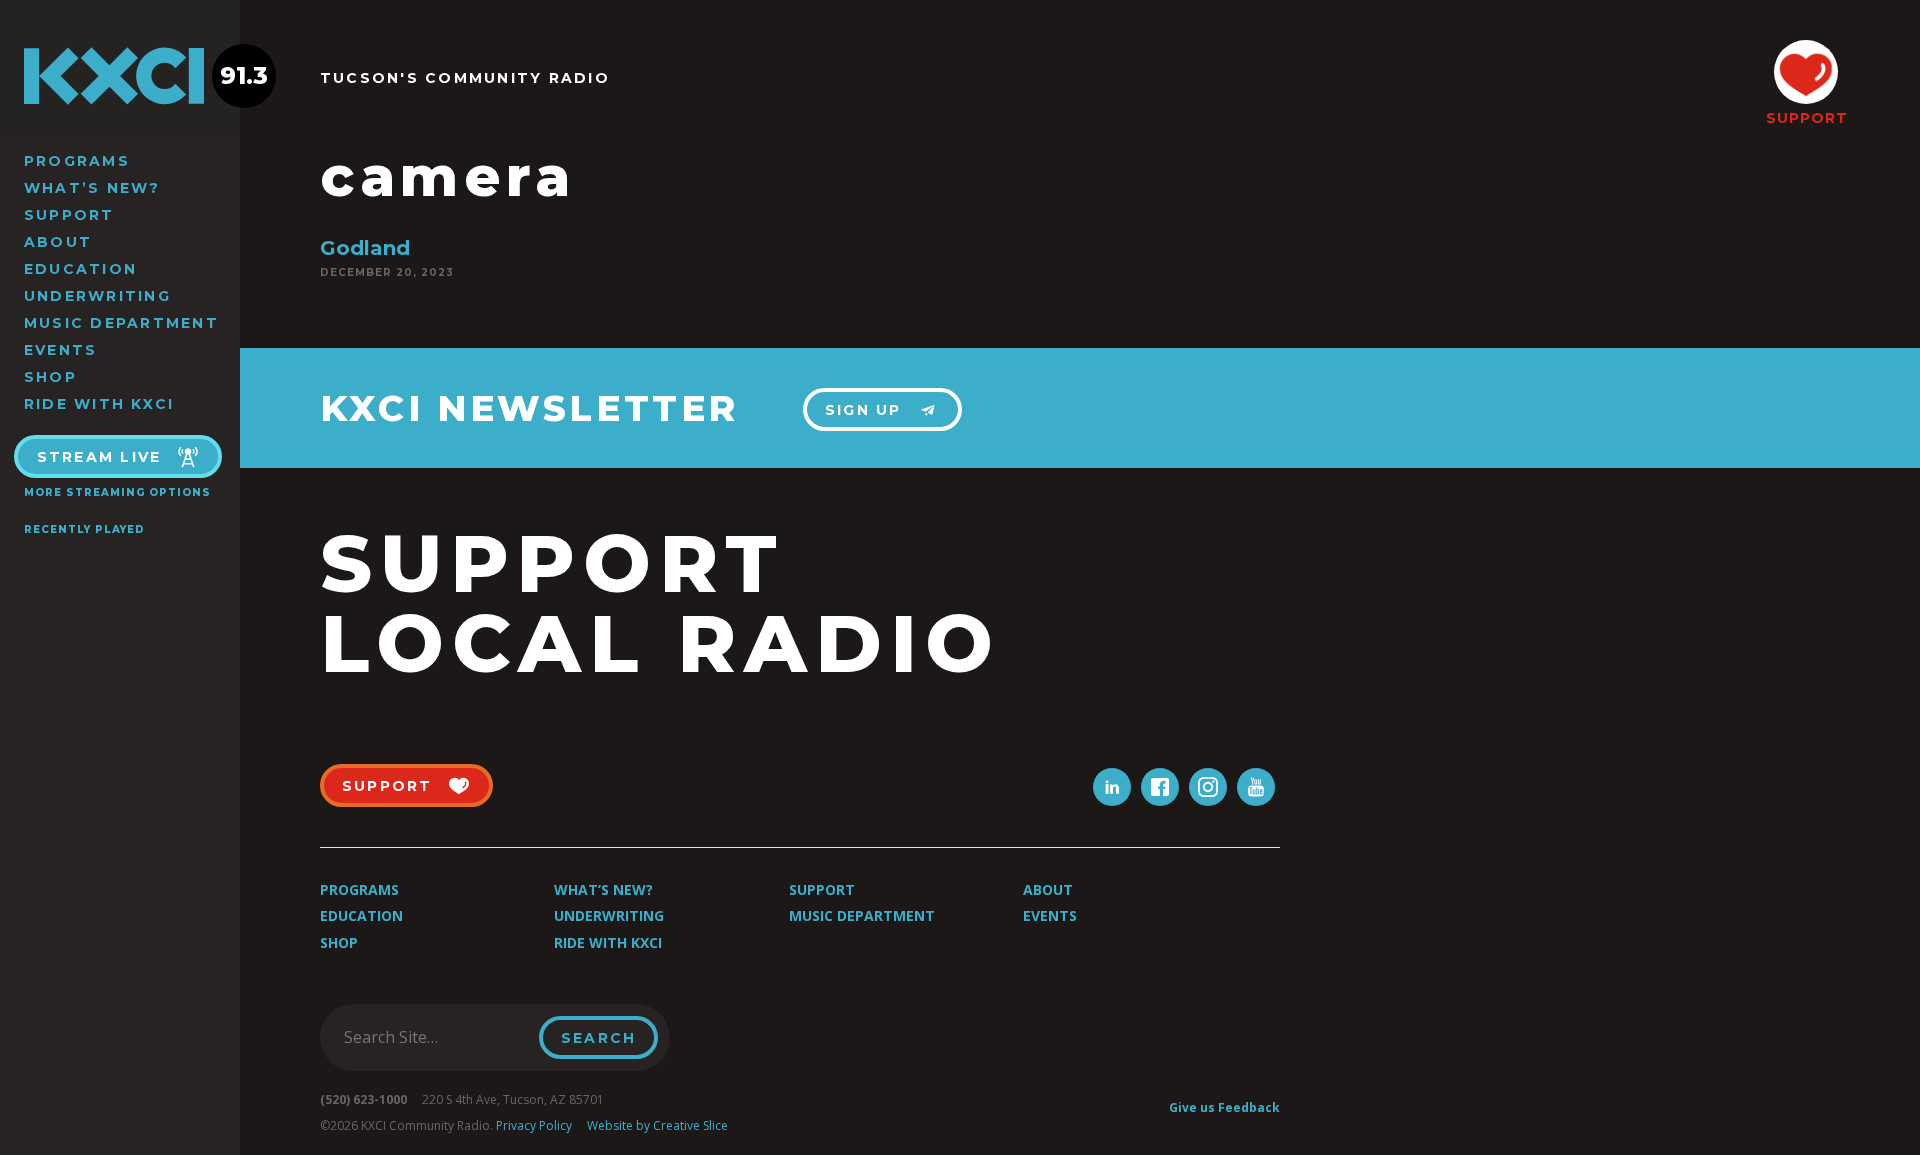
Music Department (121, 323)
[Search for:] (435, 1037)
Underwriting (97, 296)
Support (69, 215)
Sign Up (863, 410)
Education (80, 269)
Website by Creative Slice (657, 1125)
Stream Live (99, 457)
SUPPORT (1806, 118)
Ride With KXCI (99, 404)
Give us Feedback (1224, 1107)
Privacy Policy (534, 1125)
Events (60, 350)
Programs (77, 161)
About (58, 242)
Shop (50, 377)
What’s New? (92, 188)
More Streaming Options (117, 492)
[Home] (120, 76)
